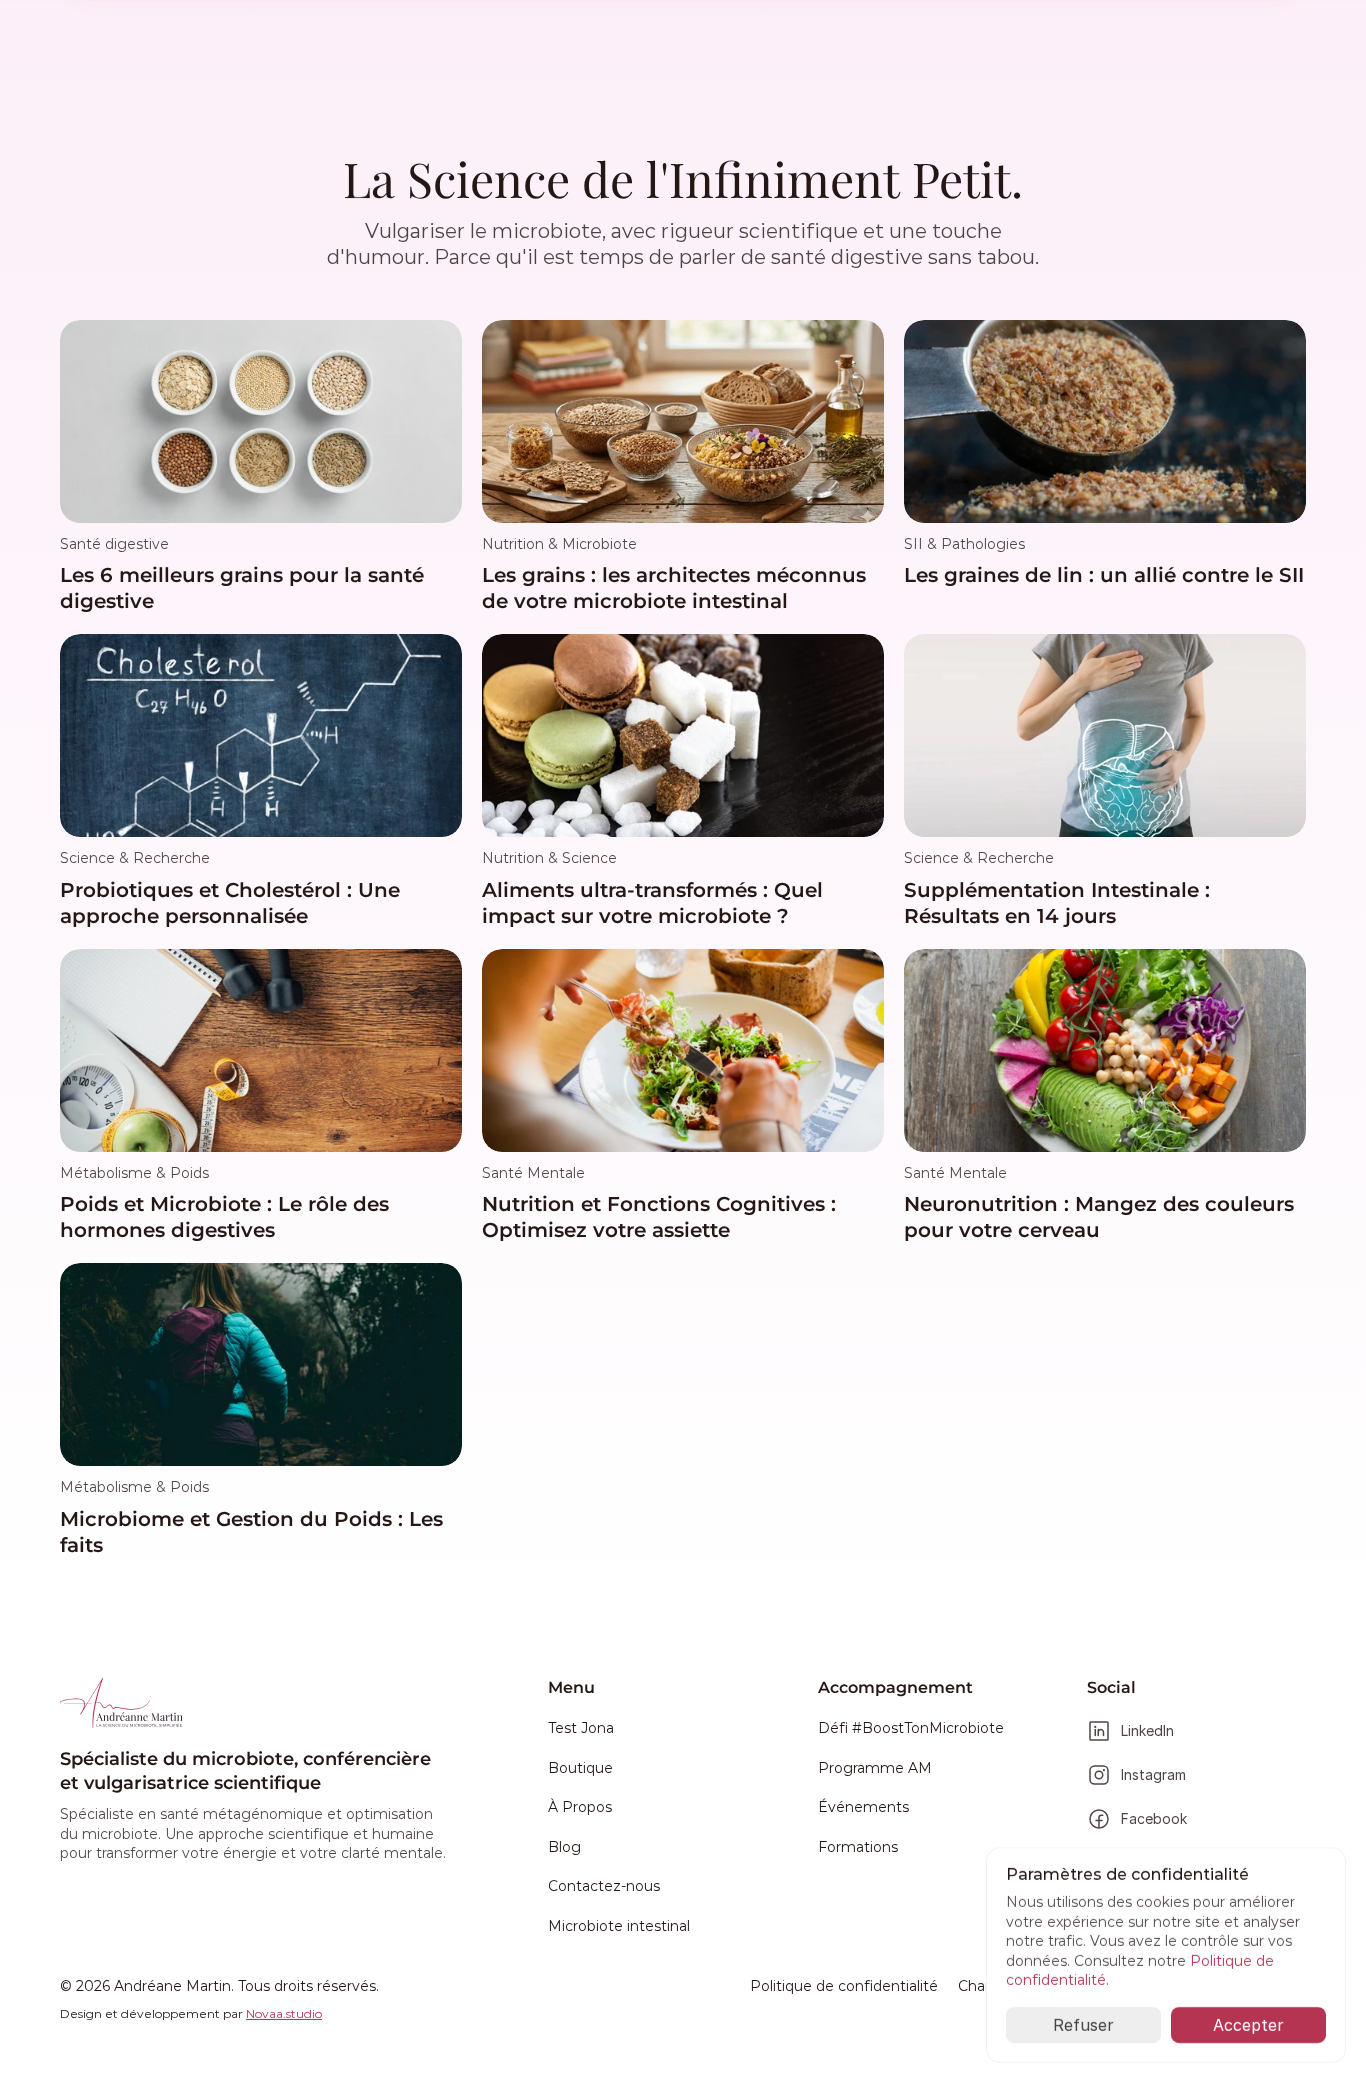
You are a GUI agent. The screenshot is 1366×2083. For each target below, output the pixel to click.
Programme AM (875, 1768)
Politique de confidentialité (844, 1986)
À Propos (580, 1807)
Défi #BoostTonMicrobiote (911, 1728)
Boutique (580, 1768)
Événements (863, 1807)
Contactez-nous (604, 1886)
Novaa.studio (284, 2013)
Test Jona (581, 1728)
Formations (858, 1847)
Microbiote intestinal (619, 1926)
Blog (564, 1847)
